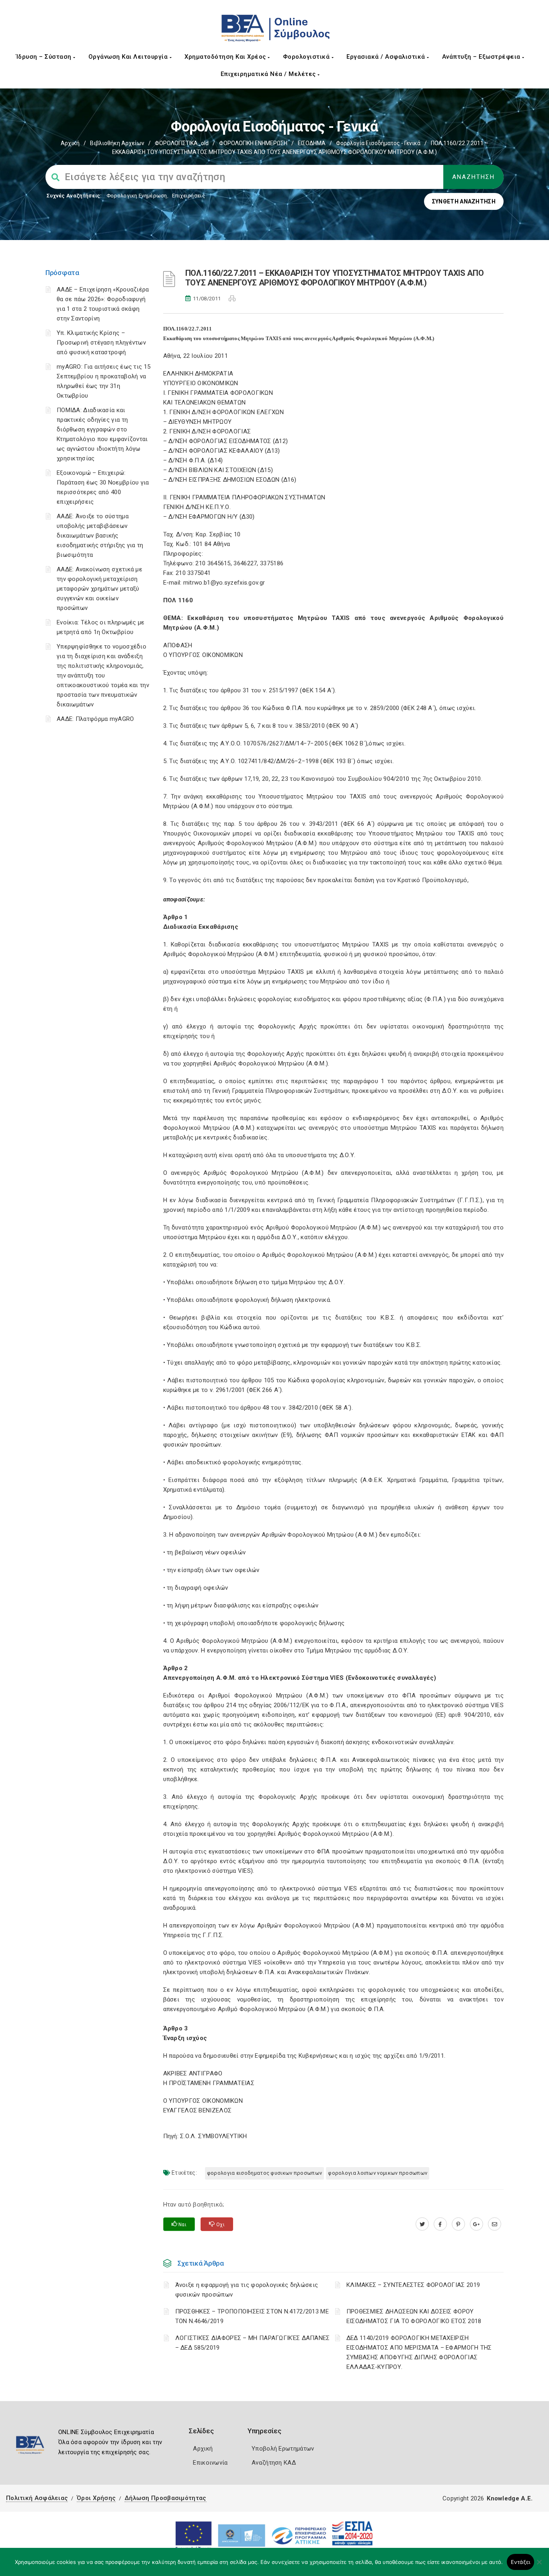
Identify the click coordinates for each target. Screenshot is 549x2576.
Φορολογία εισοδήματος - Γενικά (378, 143)
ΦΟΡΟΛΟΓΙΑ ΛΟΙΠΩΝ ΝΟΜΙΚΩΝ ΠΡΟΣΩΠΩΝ (378, 2173)
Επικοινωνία (210, 2463)
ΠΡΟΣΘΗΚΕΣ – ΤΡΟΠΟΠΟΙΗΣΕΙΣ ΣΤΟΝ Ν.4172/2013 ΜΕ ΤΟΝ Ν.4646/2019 (252, 2316)
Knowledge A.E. (510, 2498)
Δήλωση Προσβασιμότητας (166, 2498)
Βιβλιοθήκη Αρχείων (117, 143)
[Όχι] (539, 2566)
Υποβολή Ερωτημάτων (283, 2449)
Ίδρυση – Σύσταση (45, 57)
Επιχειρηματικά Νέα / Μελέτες (269, 74)
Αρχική (70, 143)
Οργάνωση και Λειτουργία (129, 57)
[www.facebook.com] (440, 2224)
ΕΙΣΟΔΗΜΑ (312, 143)
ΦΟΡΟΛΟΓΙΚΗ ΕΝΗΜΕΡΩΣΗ (253, 143)
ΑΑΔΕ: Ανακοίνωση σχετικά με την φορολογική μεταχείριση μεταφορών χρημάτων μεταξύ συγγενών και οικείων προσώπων (99, 589)
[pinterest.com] (458, 2224)
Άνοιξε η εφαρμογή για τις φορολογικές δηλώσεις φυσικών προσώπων (247, 2290)
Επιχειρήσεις (188, 196)
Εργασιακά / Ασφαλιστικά (387, 57)
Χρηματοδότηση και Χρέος (226, 57)
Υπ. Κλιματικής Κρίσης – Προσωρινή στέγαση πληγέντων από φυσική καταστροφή (101, 343)
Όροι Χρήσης (96, 2498)
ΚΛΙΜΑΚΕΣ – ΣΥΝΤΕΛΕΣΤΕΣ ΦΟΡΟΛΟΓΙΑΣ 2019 (413, 2285)
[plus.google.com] (476, 2224)
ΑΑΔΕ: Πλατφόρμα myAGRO (95, 719)
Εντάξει (521, 2562)
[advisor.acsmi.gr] (495, 2224)
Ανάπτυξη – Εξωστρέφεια (482, 57)
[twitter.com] (422, 2224)
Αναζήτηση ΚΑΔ (274, 2463)
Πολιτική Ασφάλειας (37, 2498)
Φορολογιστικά (307, 57)
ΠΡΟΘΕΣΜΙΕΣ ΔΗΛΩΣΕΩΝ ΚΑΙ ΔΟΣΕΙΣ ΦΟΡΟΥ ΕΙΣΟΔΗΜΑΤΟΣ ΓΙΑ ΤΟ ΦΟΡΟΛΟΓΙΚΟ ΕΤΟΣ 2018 (414, 2316)
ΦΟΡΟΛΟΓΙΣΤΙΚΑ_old (182, 143)
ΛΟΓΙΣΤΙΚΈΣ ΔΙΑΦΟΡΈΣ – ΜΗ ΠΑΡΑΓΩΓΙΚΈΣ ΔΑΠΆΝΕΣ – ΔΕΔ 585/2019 (253, 2343)
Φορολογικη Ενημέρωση (137, 196)
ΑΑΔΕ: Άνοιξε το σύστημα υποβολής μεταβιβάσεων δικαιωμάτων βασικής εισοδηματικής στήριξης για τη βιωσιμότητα (100, 536)
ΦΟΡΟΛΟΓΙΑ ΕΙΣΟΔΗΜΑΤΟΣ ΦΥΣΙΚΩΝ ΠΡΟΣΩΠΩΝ (264, 2173)
